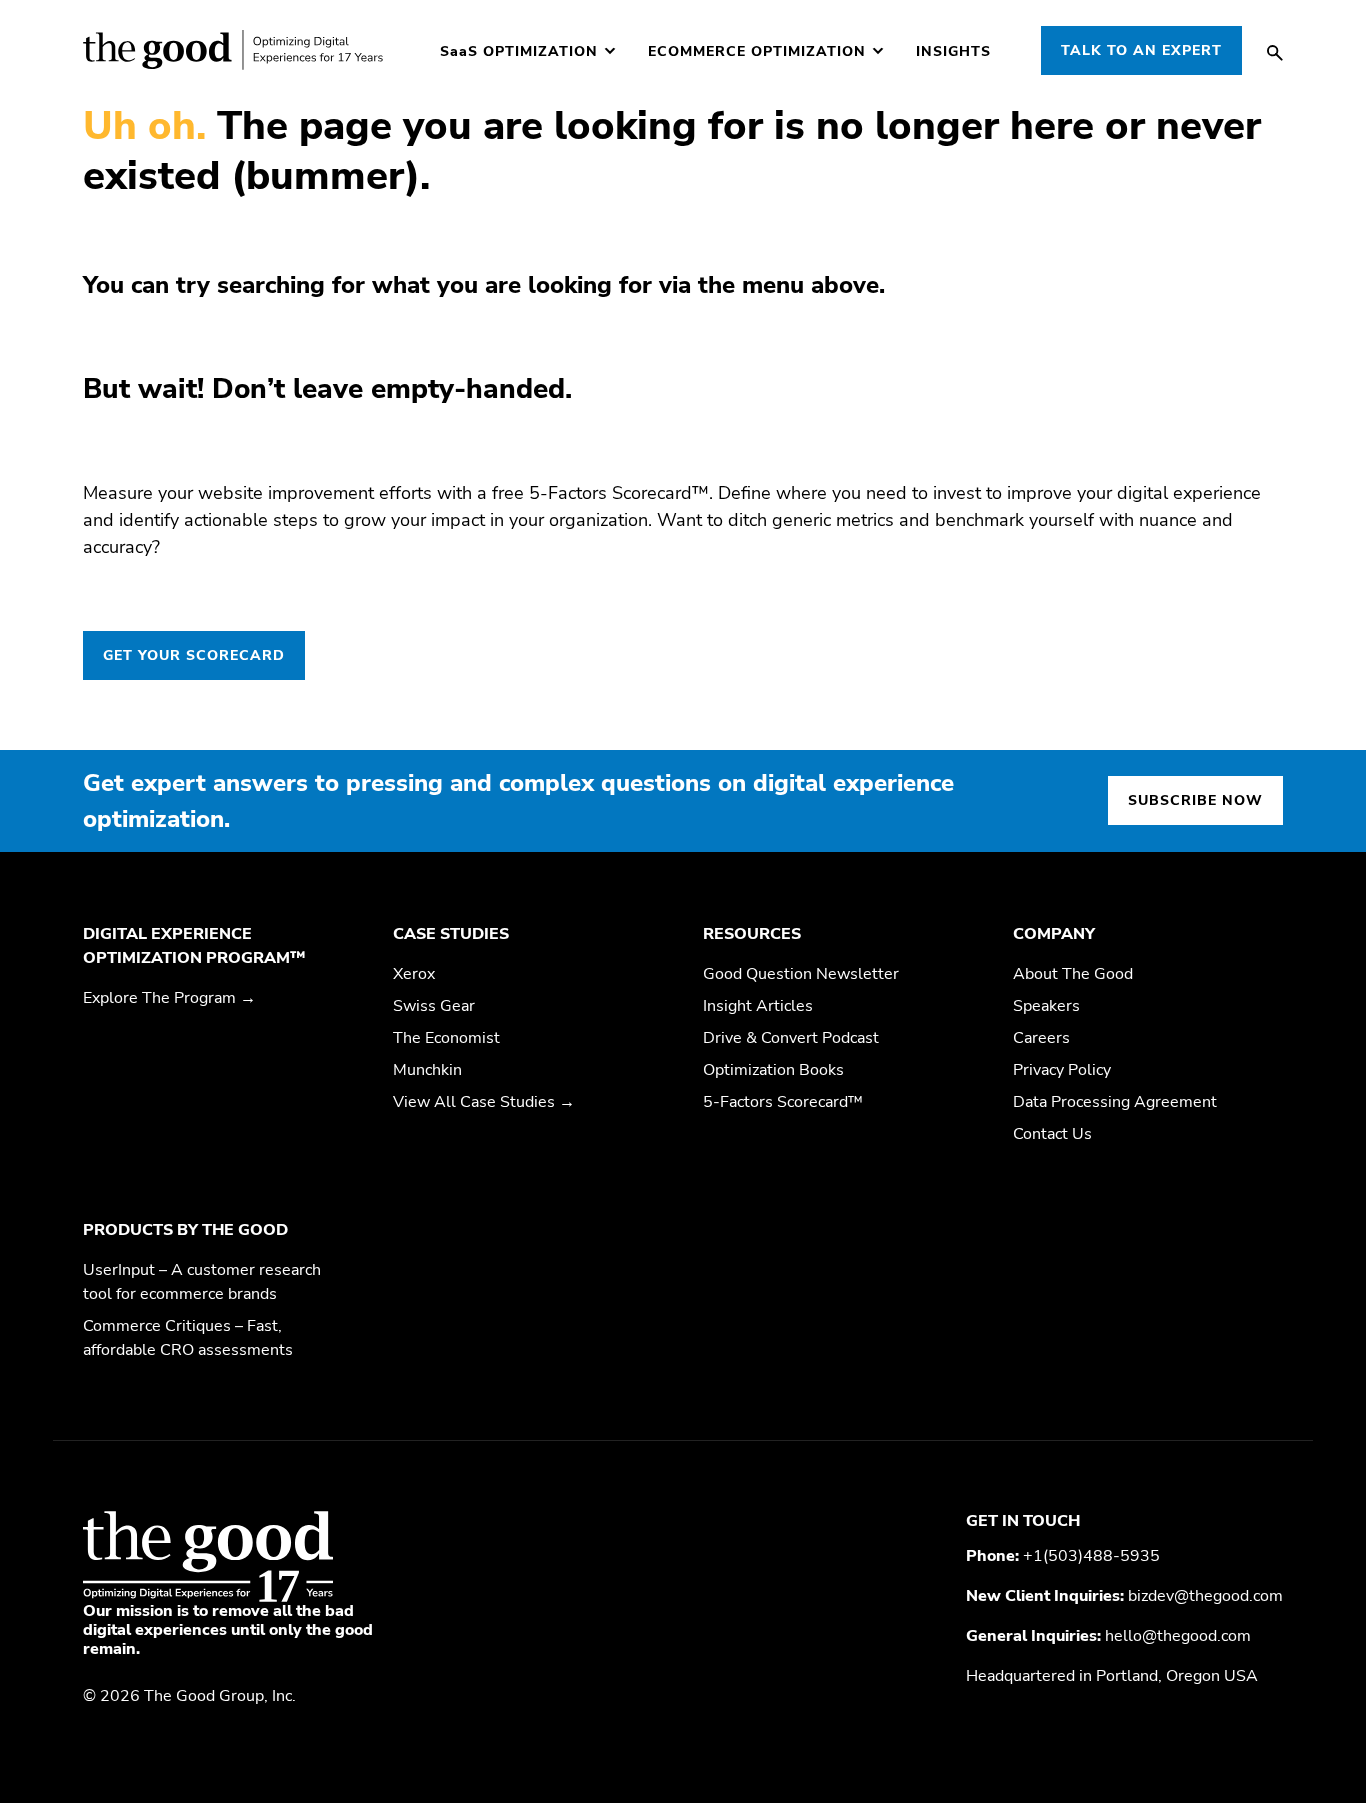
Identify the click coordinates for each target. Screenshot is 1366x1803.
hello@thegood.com (1178, 1636)
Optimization (519, 52)
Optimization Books (773, 1070)
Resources (752, 934)
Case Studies (451, 934)
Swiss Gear (434, 1006)
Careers (1041, 1038)
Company (1054, 934)
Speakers (1046, 1006)
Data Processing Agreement (1115, 1102)
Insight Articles (758, 1006)
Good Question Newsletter (801, 974)
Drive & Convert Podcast (791, 1038)
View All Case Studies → (484, 1102)
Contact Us (1052, 1134)
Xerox (414, 974)
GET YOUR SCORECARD (194, 655)
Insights (953, 52)
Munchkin (427, 1070)
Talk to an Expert (1141, 50)
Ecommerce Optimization (757, 52)
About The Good (1073, 974)
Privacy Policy (1062, 1070)
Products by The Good (185, 1230)
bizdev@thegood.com (1205, 1596)
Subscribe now (1195, 800)
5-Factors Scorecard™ (783, 1102)
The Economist (446, 1038)
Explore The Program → (169, 998)
